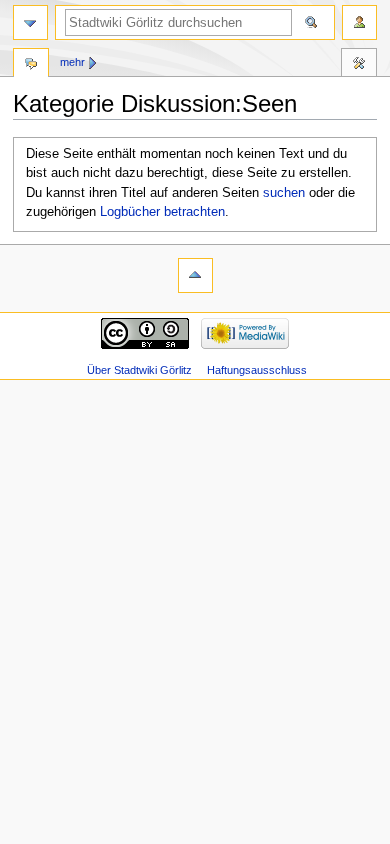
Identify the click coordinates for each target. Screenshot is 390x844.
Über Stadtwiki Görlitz (139, 370)
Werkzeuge (359, 65)
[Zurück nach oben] (195, 275)
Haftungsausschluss (257, 370)
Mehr (72, 62)
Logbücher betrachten (162, 212)
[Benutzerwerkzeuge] (359, 22)
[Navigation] (30, 22)
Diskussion (31, 65)
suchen (284, 193)
